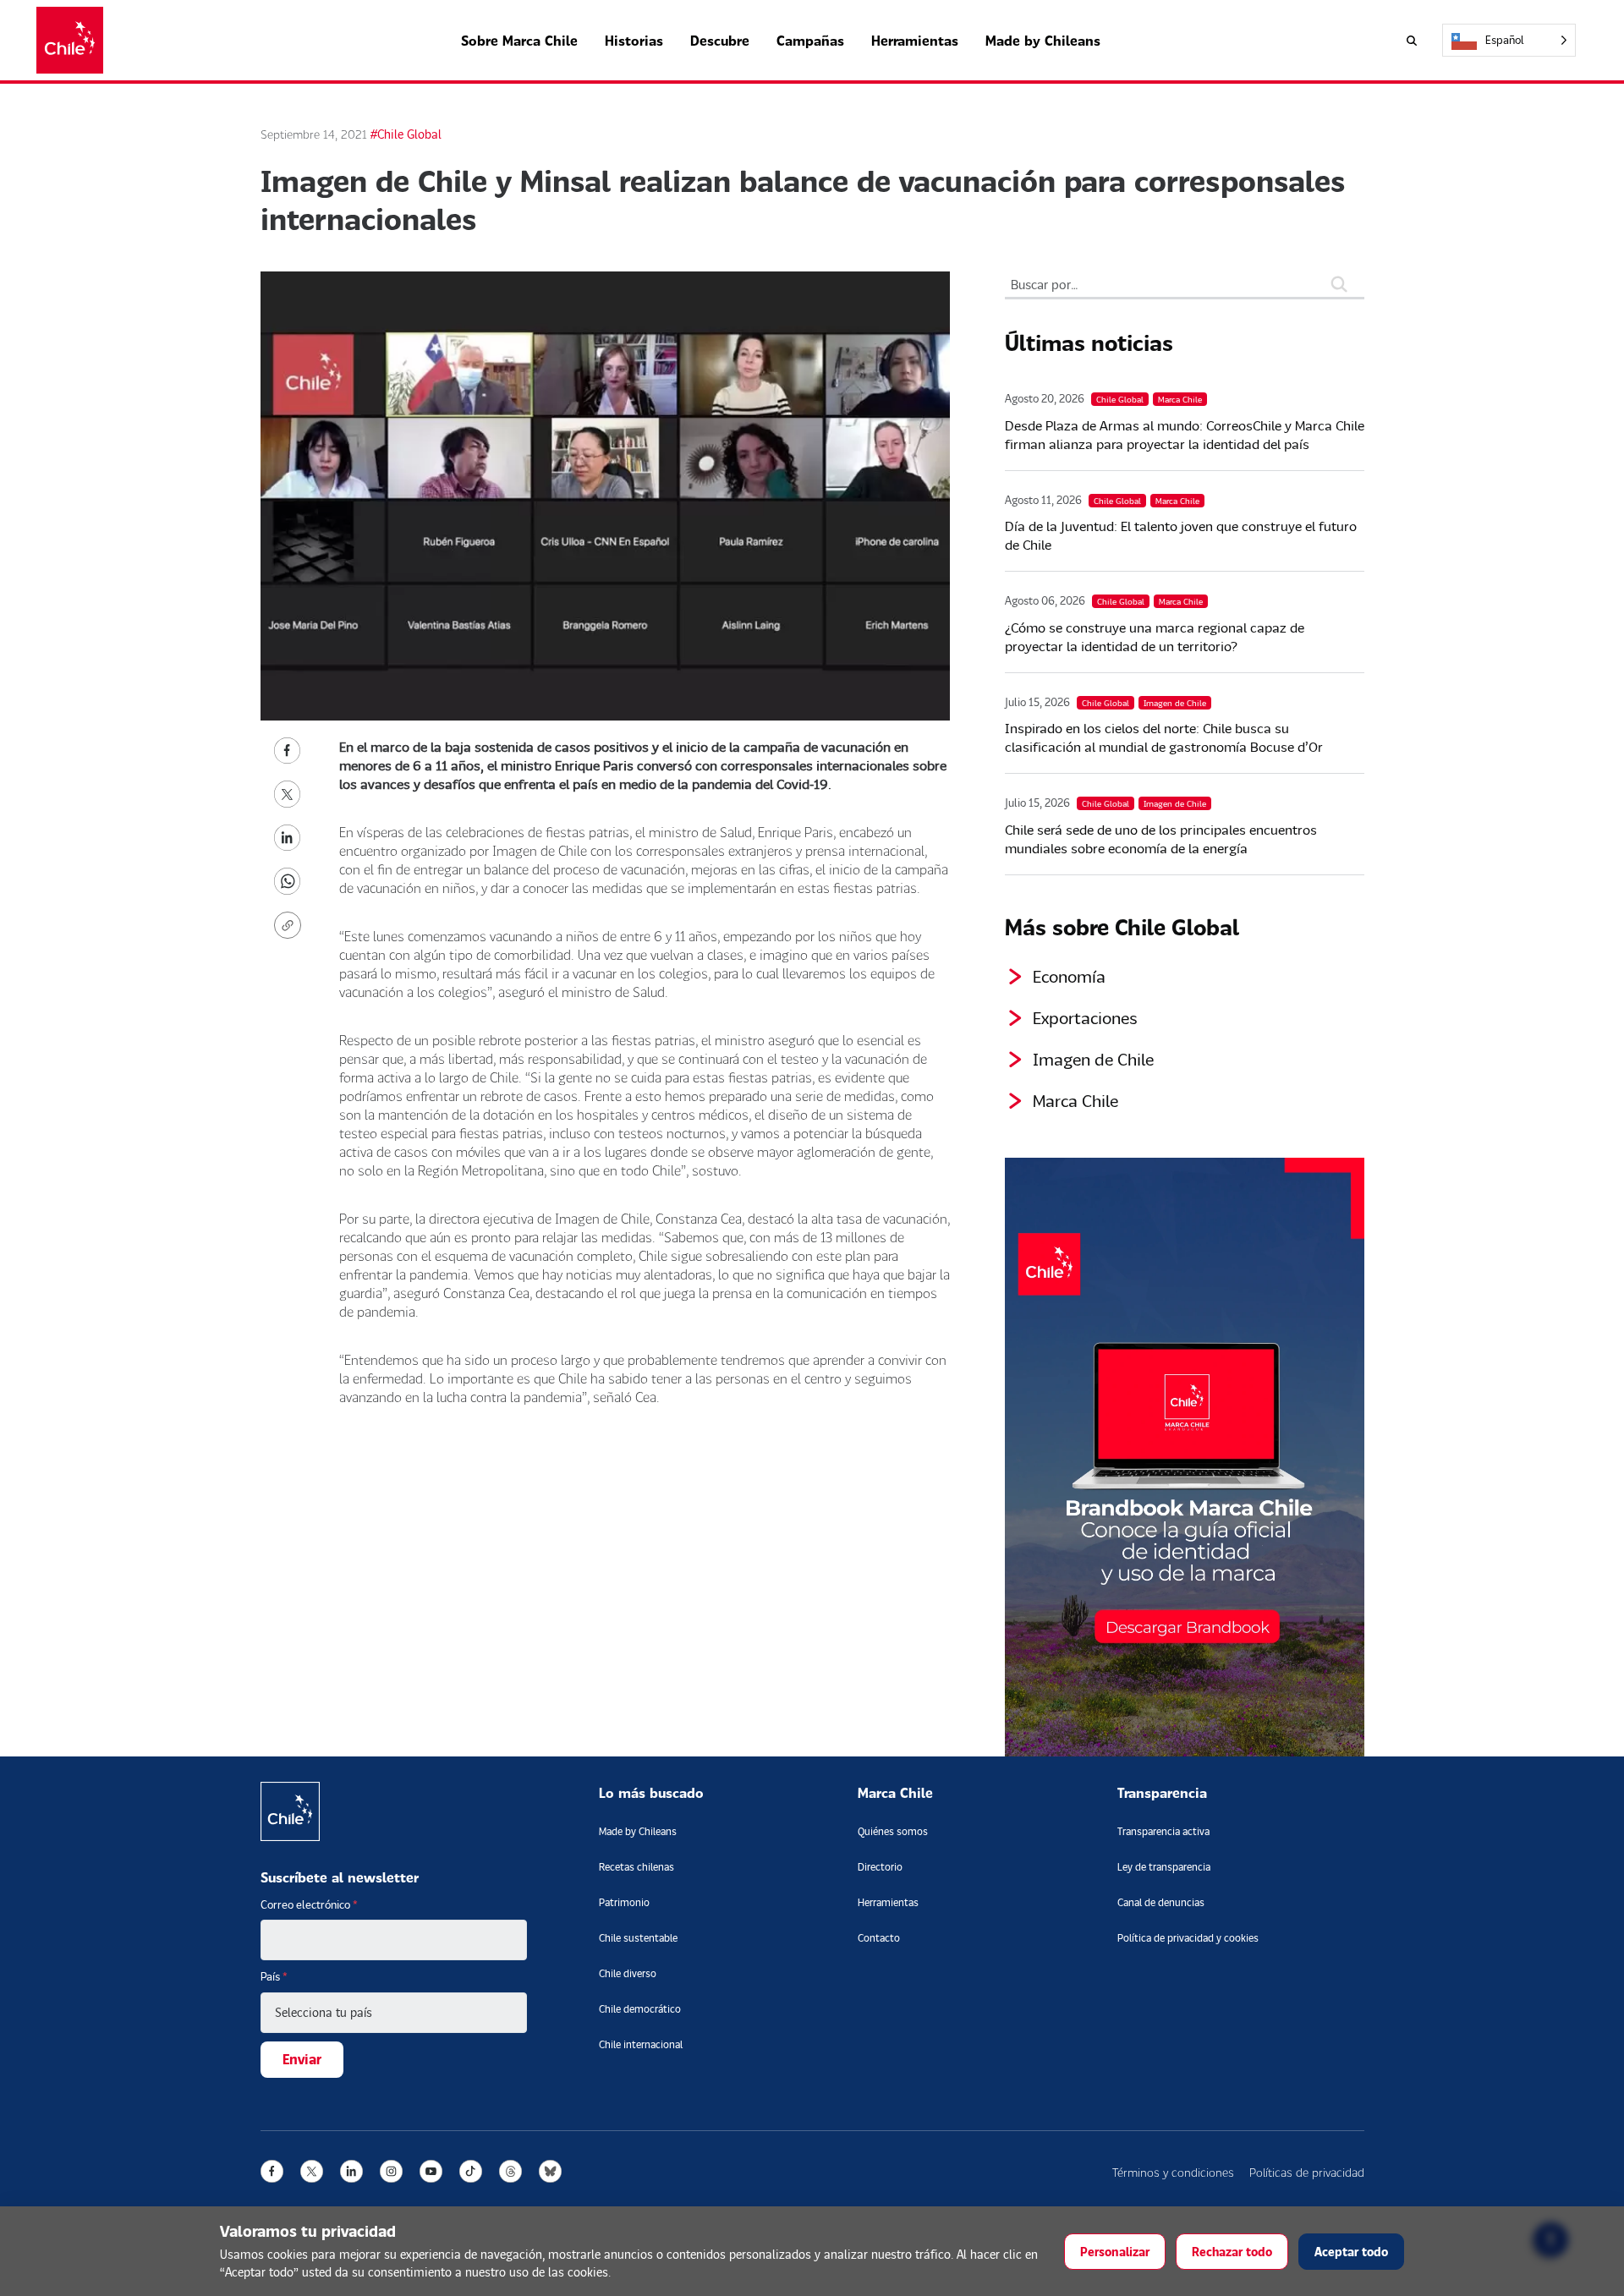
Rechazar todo (1232, 2252)
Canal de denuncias (1161, 1902)
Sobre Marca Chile (519, 40)
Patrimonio (624, 1902)
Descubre (720, 40)
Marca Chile (1075, 1100)
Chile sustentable (638, 1938)
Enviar (302, 2059)
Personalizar (1115, 2252)
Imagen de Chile (1093, 1059)
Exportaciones (1085, 1017)
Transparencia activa (1163, 1831)
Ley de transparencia (1164, 1867)
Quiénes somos (893, 1831)
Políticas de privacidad (1307, 2172)
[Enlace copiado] (291, 925)
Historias (634, 40)
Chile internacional (641, 2044)
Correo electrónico (309, 1904)
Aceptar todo (1351, 2252)
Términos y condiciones (1173, 2172)
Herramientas (915, 40)
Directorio (880, 1867)
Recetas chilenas (636, 1867)
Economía (1069, 976)
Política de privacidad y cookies (1188, 1938)
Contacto (879, 1938)
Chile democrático (640, 2009)
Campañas (810, 40)
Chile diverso (628, 1973)
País (274, 1976)
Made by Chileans (1043, 40)
